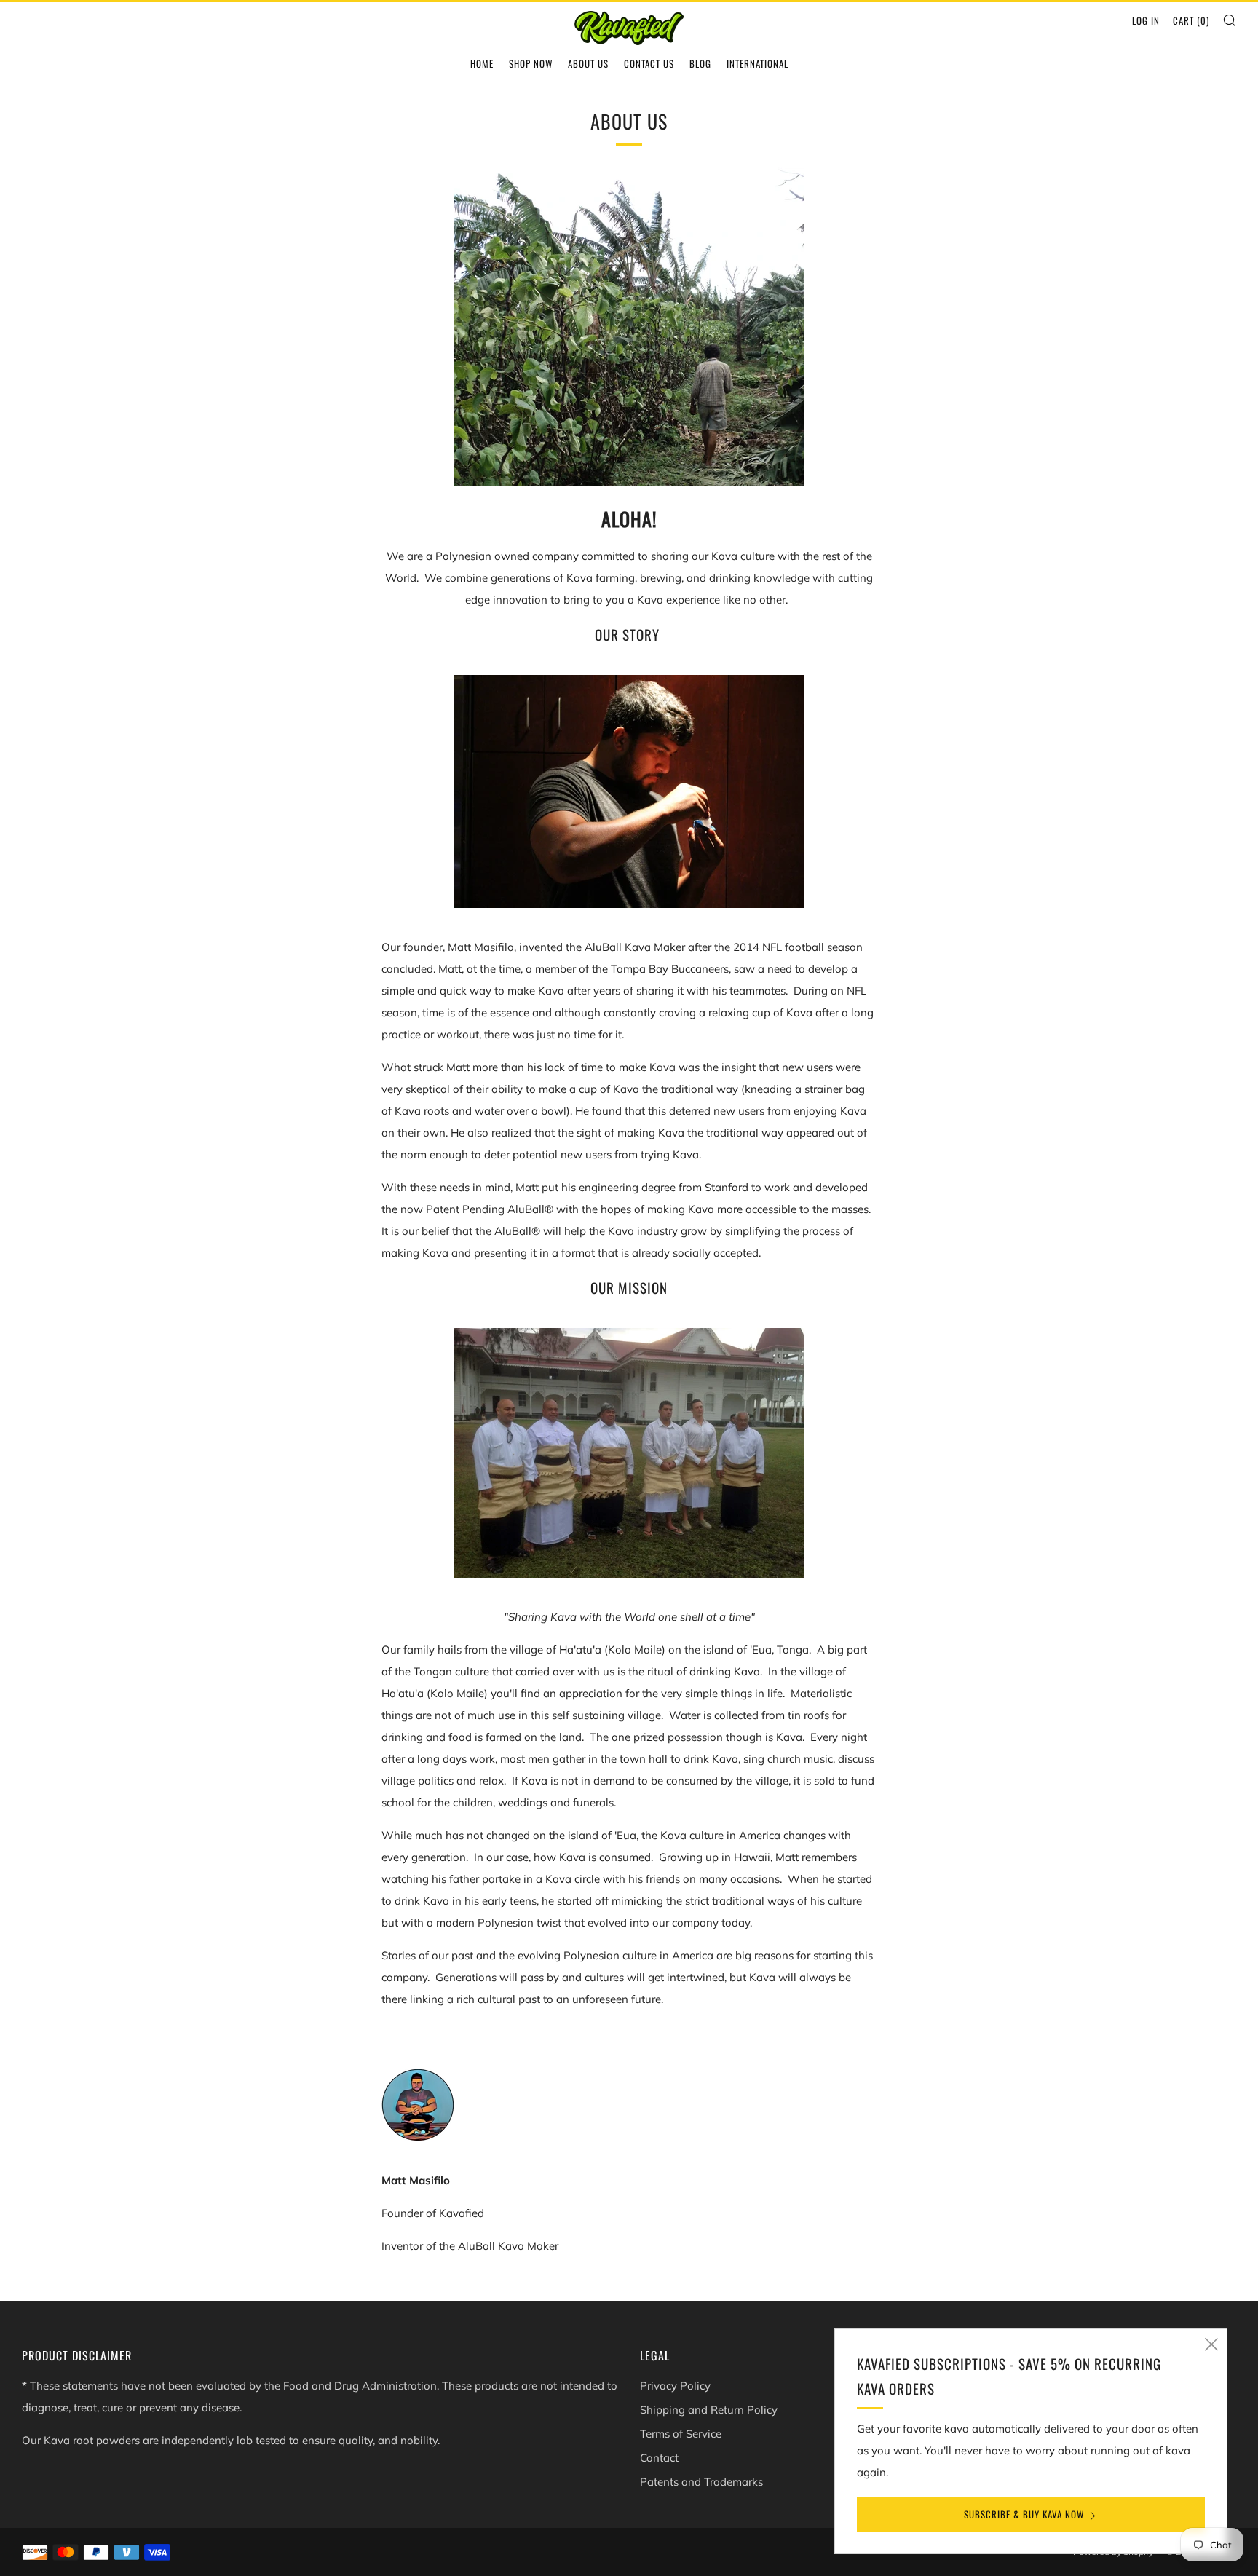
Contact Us (649, 63)
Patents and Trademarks (701, 2482)
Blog (700, 63)
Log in (1146, 20)
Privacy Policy (675, 2386)
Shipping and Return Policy (709, 2410)
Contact (659, 2458)
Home (482, 63)
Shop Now (531, 63)
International (757, 63)
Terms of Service (681, 2434)
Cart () (1191, 20)
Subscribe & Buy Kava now (1024, 2514)
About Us (588, 63)
